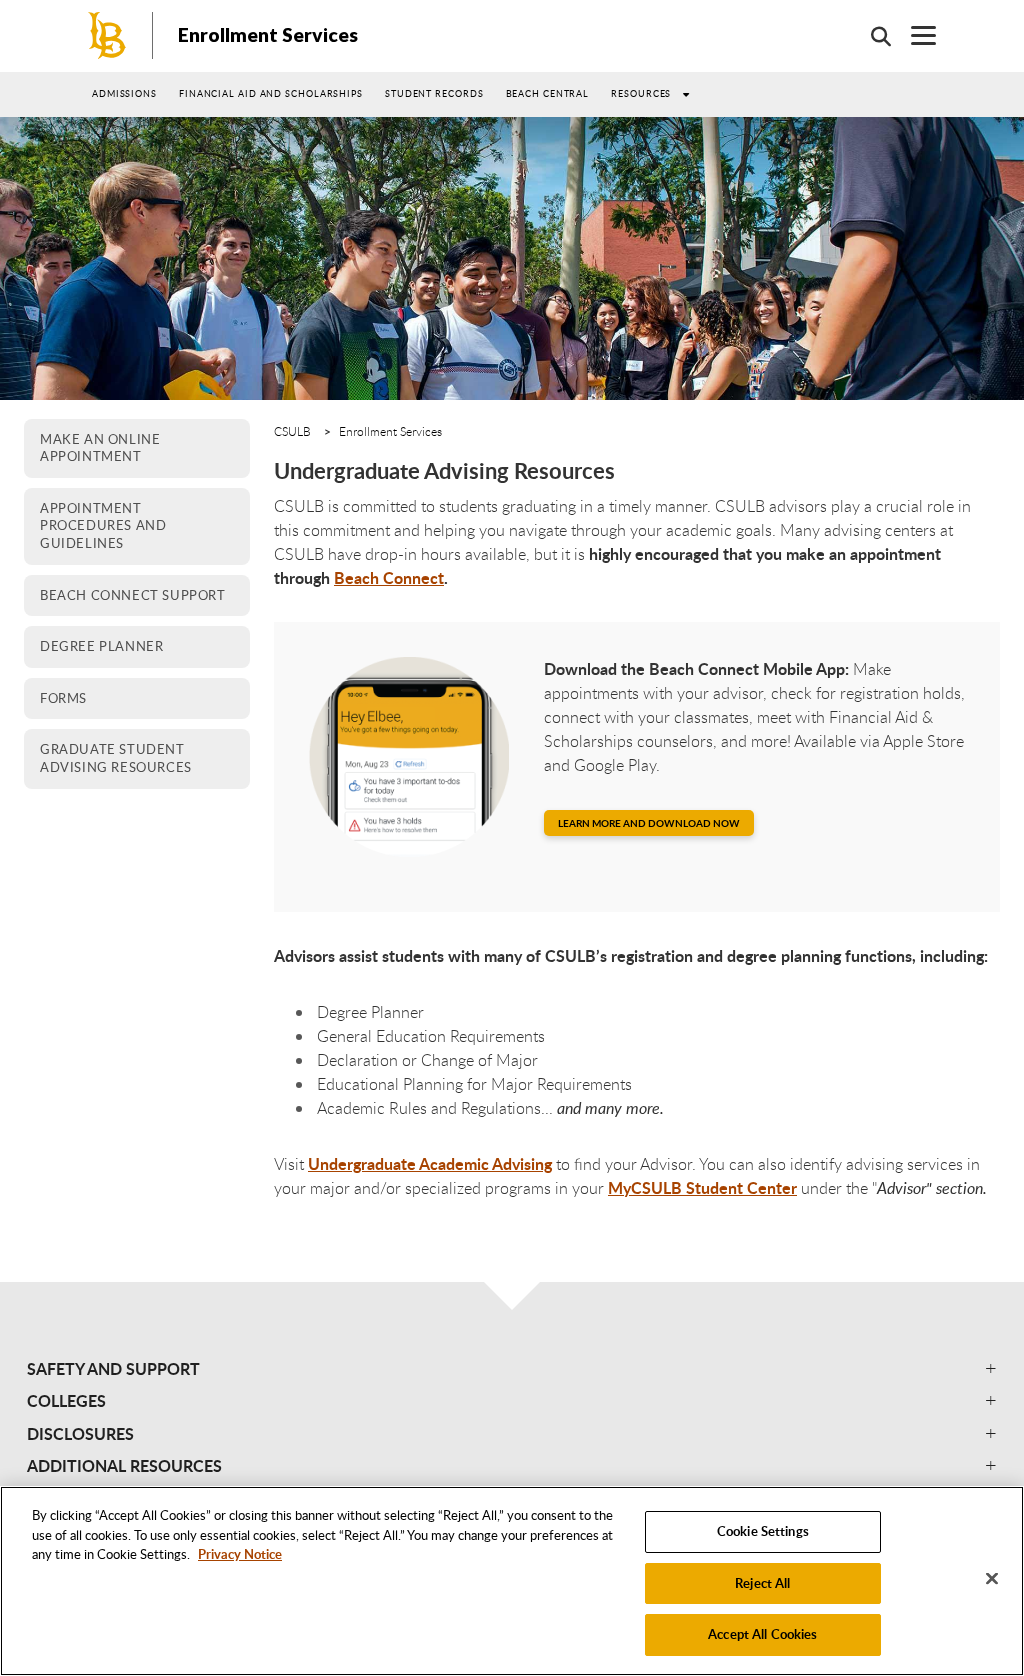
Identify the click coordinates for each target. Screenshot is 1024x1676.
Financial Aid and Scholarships (271, 93)
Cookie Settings (763, 1531)
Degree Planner (101, 646)
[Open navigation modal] (913, 35)
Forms (63, 698)
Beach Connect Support (133, 595)
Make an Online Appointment (100, 448)
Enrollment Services (268, 34)
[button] (512, 1369)
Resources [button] (641, 93)
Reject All (762, 1583)
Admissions (124, 93)
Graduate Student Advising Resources (116, 758)
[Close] (992, 1579)
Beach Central (548, 93)
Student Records (434, 93)
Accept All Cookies (762, 1634)
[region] (512, 1581)
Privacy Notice (240, 1554)
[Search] (871, 36)
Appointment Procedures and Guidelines (103, 525)
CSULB (292, 431)
